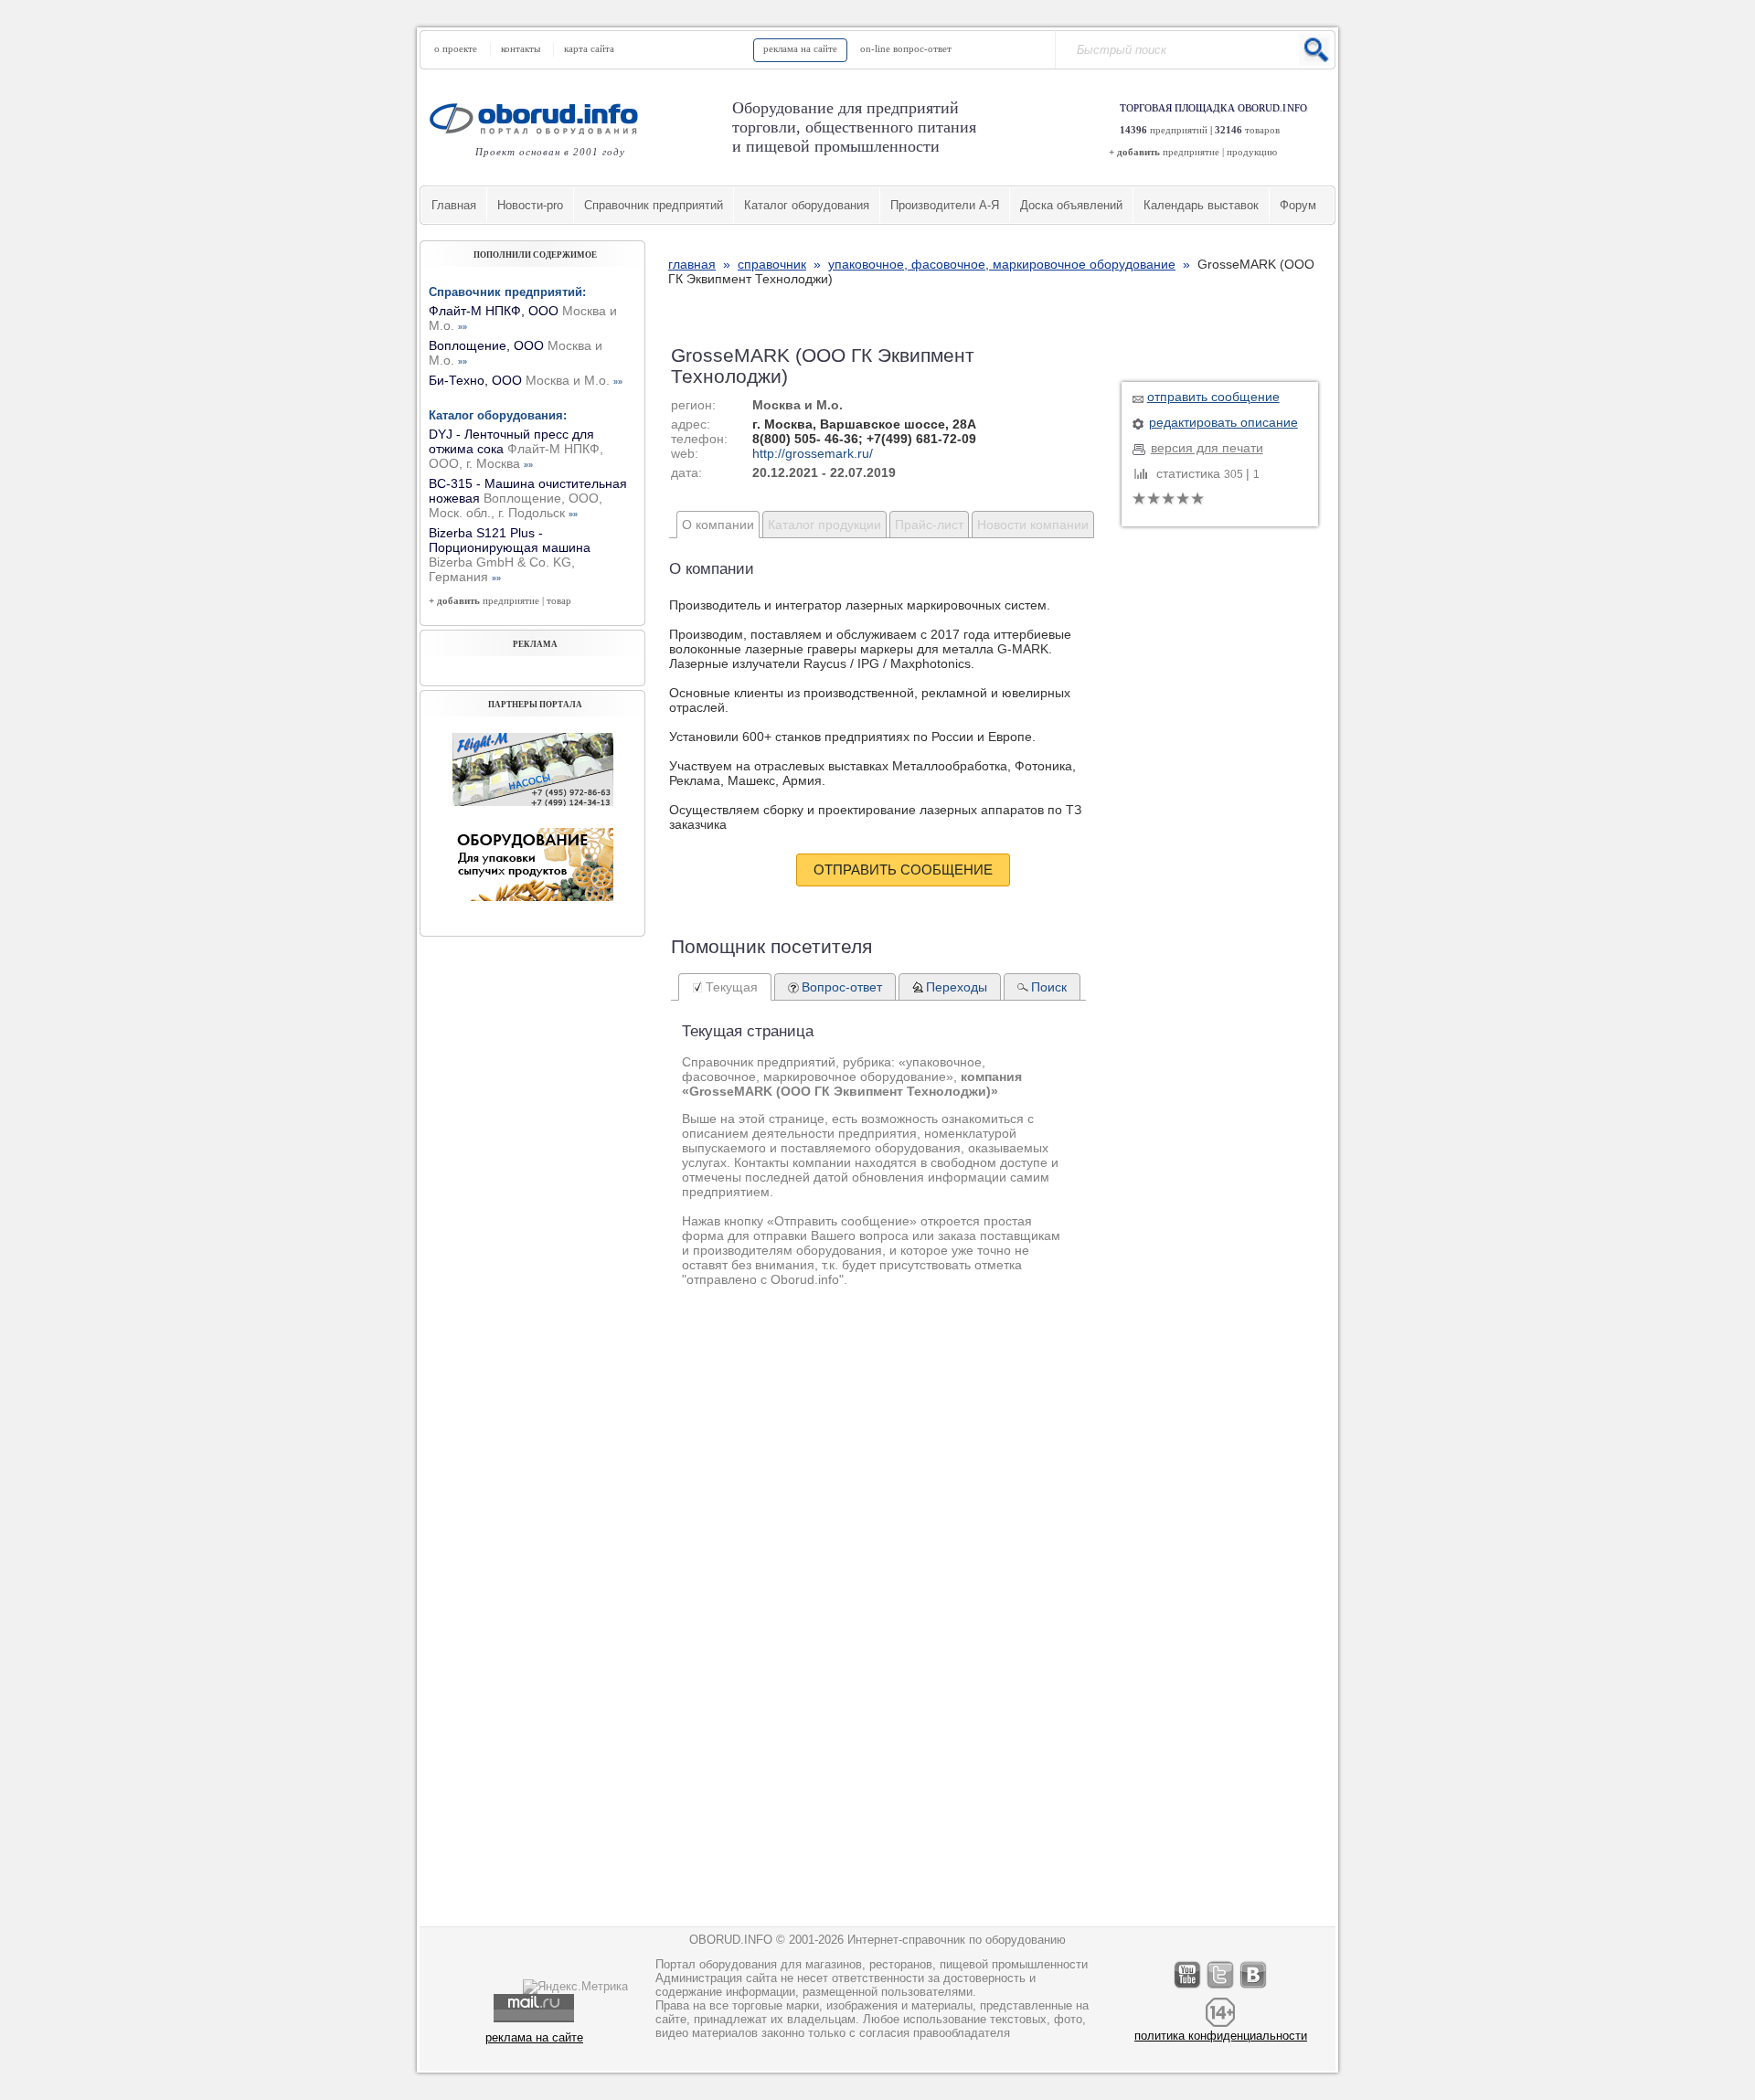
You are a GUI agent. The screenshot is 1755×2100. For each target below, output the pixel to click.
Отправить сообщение (903, 870)
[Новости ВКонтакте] (1254, 1988)
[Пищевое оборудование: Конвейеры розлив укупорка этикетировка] (533, 801)
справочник (772, 264)
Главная (454, 205)
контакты (521, 48)
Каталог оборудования (807, 205)
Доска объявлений (1071, 205)
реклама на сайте (800, 48)
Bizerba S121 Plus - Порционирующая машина (510, 555)
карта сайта (589, 48)
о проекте (456, 48)
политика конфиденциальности (1221, 2036)
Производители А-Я (945, 205)
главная (692, 264)
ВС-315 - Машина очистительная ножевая (528, 498)
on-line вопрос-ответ (906, 48)
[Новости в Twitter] (1221, 1988)
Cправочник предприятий (654, 205)
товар (559, 600)
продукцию (1252, 152)
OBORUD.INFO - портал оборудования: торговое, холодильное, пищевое (539, 118)
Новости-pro (530, 205)
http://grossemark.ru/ (813, 453)
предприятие (1191, 152)
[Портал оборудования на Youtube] (1188, 1988)
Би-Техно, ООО (526, 380)
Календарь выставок (1201, 205)
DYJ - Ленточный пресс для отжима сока (516, 449)
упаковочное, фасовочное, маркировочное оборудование (1002, 264)
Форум (1298, 205)
